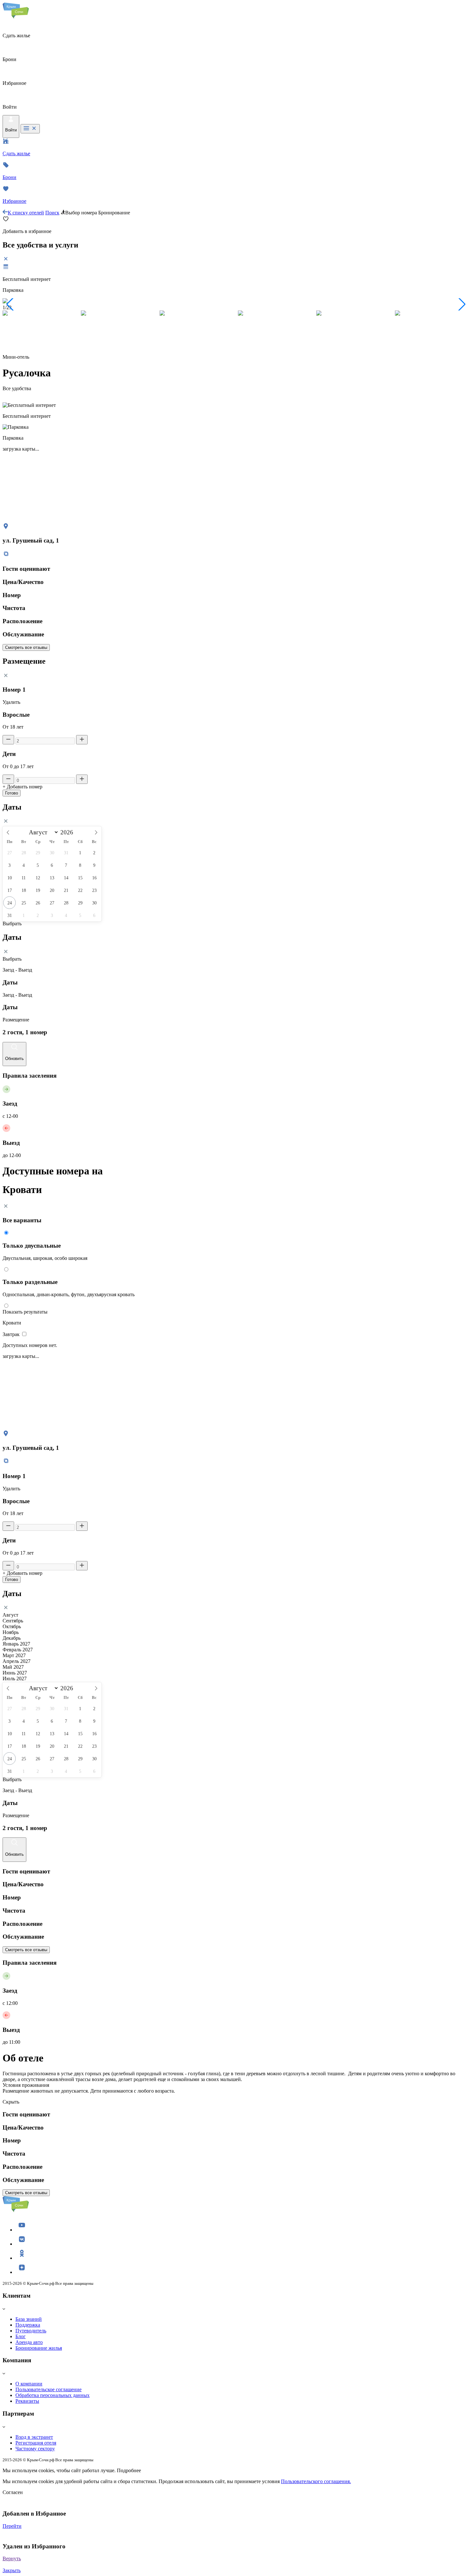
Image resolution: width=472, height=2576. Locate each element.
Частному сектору (35, 2449)
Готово (12, 793)
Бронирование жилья (39, 2348)
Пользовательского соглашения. (316, 2481)
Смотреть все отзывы (26, 647)
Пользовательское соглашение (48, 2389)
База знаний (29, 2319)
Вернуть (12, 2558)
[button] (10, 304)
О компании (29, 2384)
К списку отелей (26, 213)
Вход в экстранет (34, 2437)
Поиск (52, 213)
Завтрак (12, 1334)
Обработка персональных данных (52, 2395)
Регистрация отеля (36, 2443)
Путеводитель (31, 2331)
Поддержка (28, 2325)
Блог (21, 2336)
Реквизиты (27, 2401)
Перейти (12, 2526)
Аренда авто (29, 2342)
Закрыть (12, 2570)
